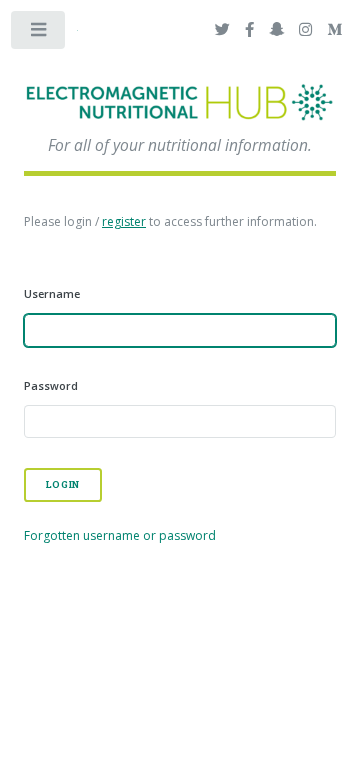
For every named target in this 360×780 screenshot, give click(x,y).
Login (63, 484)
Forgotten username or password (120, 535)
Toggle (39, 34)
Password (51, 385)
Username (52, 293)
